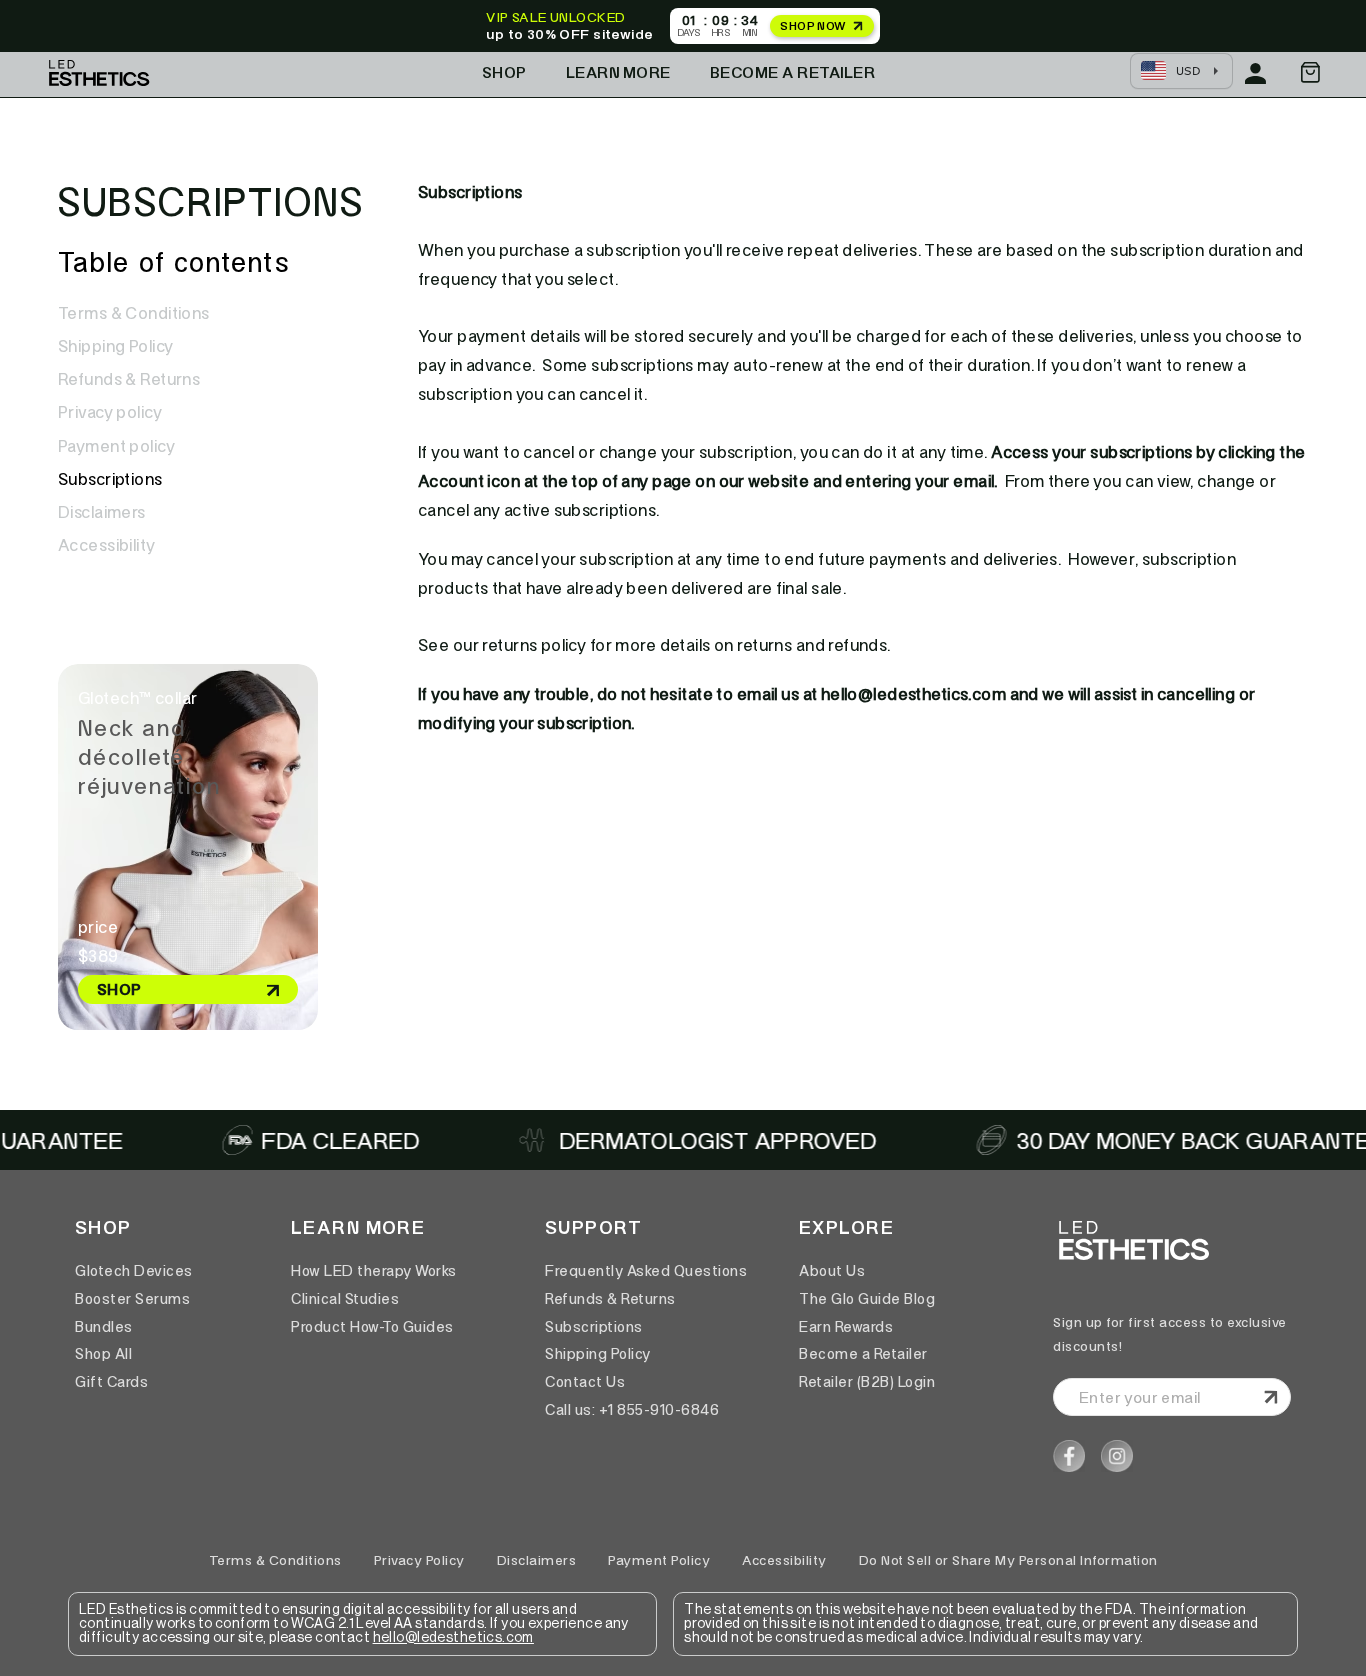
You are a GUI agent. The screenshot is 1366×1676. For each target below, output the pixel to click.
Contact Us (585, 1382)
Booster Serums (132, 1299)
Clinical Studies (345, 1299)
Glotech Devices (134, 1271)
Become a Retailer (863, 1354)
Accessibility (107, 545)
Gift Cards (111, 1382)
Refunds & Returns (129, 379)
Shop (504, 72)
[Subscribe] (1268, 1397)
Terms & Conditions (134, 313)
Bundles (104, 1327)
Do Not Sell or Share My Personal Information (1008, 1560)
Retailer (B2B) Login (867, 1382)
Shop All (103, 1354)
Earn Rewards (846, 1327)
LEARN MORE (618, 72)
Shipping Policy (115, 346)
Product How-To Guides (372, 1327)
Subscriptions (110, 479)
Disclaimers (102, 512)
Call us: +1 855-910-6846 (632, 1410)
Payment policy (116, 446)
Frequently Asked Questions (646, 1271)
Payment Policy (659, 1560)
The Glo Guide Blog (867, 1299)
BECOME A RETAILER (793, 72)
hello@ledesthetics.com (453, 1638)
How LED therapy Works (374, 1271)
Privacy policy (110, 412)
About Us (832, 1271)
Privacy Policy (419, 1560)
